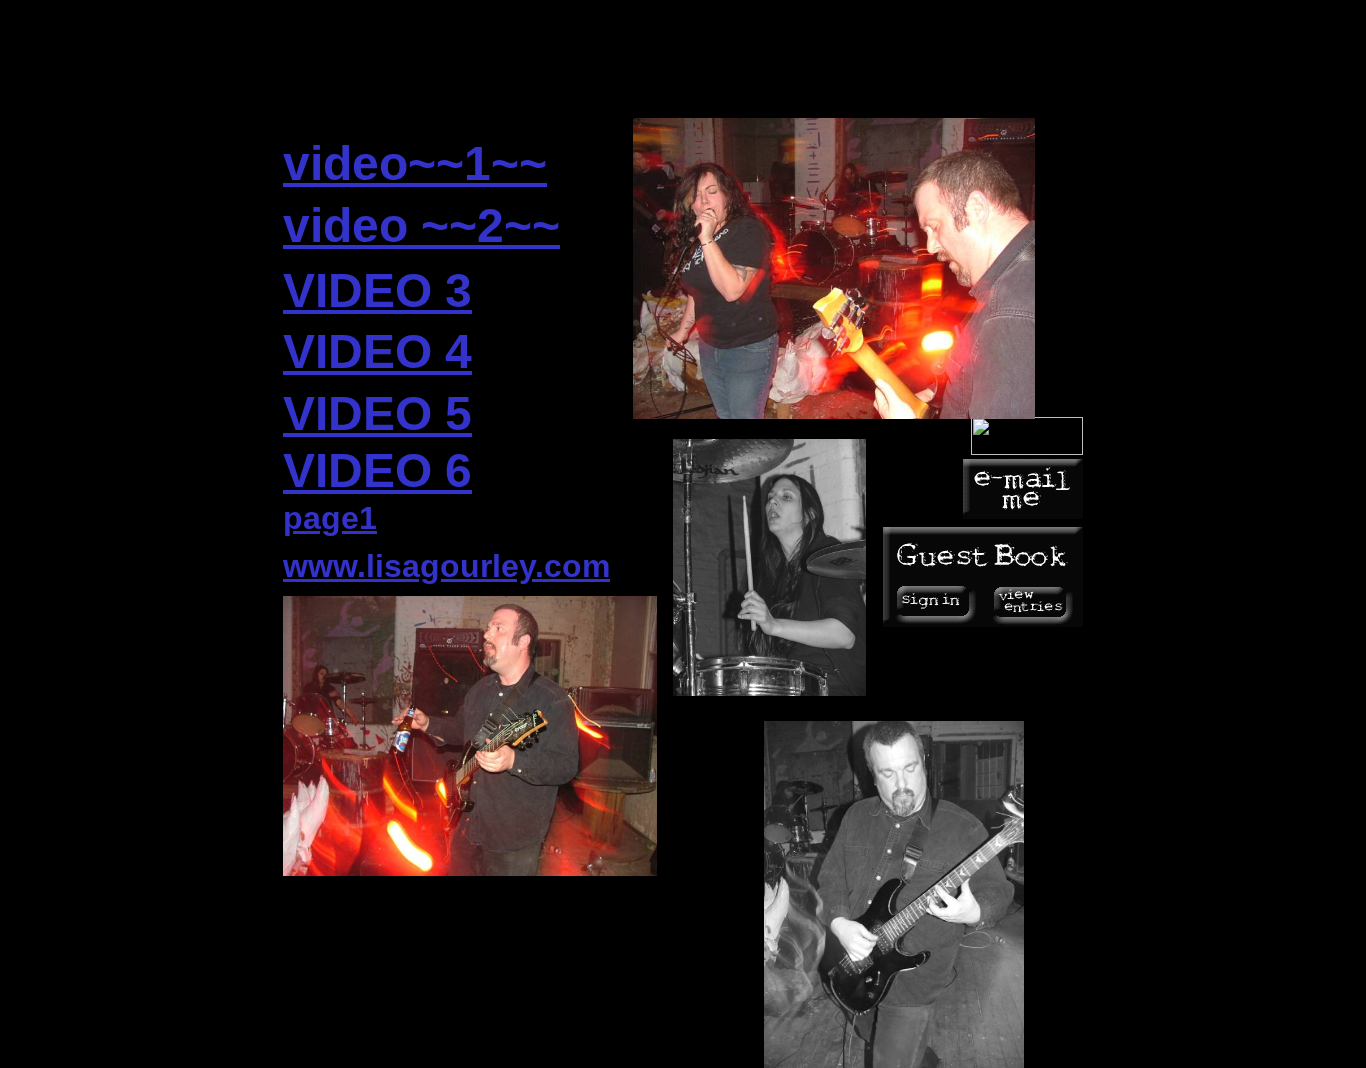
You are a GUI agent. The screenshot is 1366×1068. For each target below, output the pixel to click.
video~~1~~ (415, 163)
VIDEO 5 (377, 413)
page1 (330, 518)
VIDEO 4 (377, 351)
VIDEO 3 (377, 290)
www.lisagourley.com (446, 566)
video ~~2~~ (421, 225)
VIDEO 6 (377, 470)
